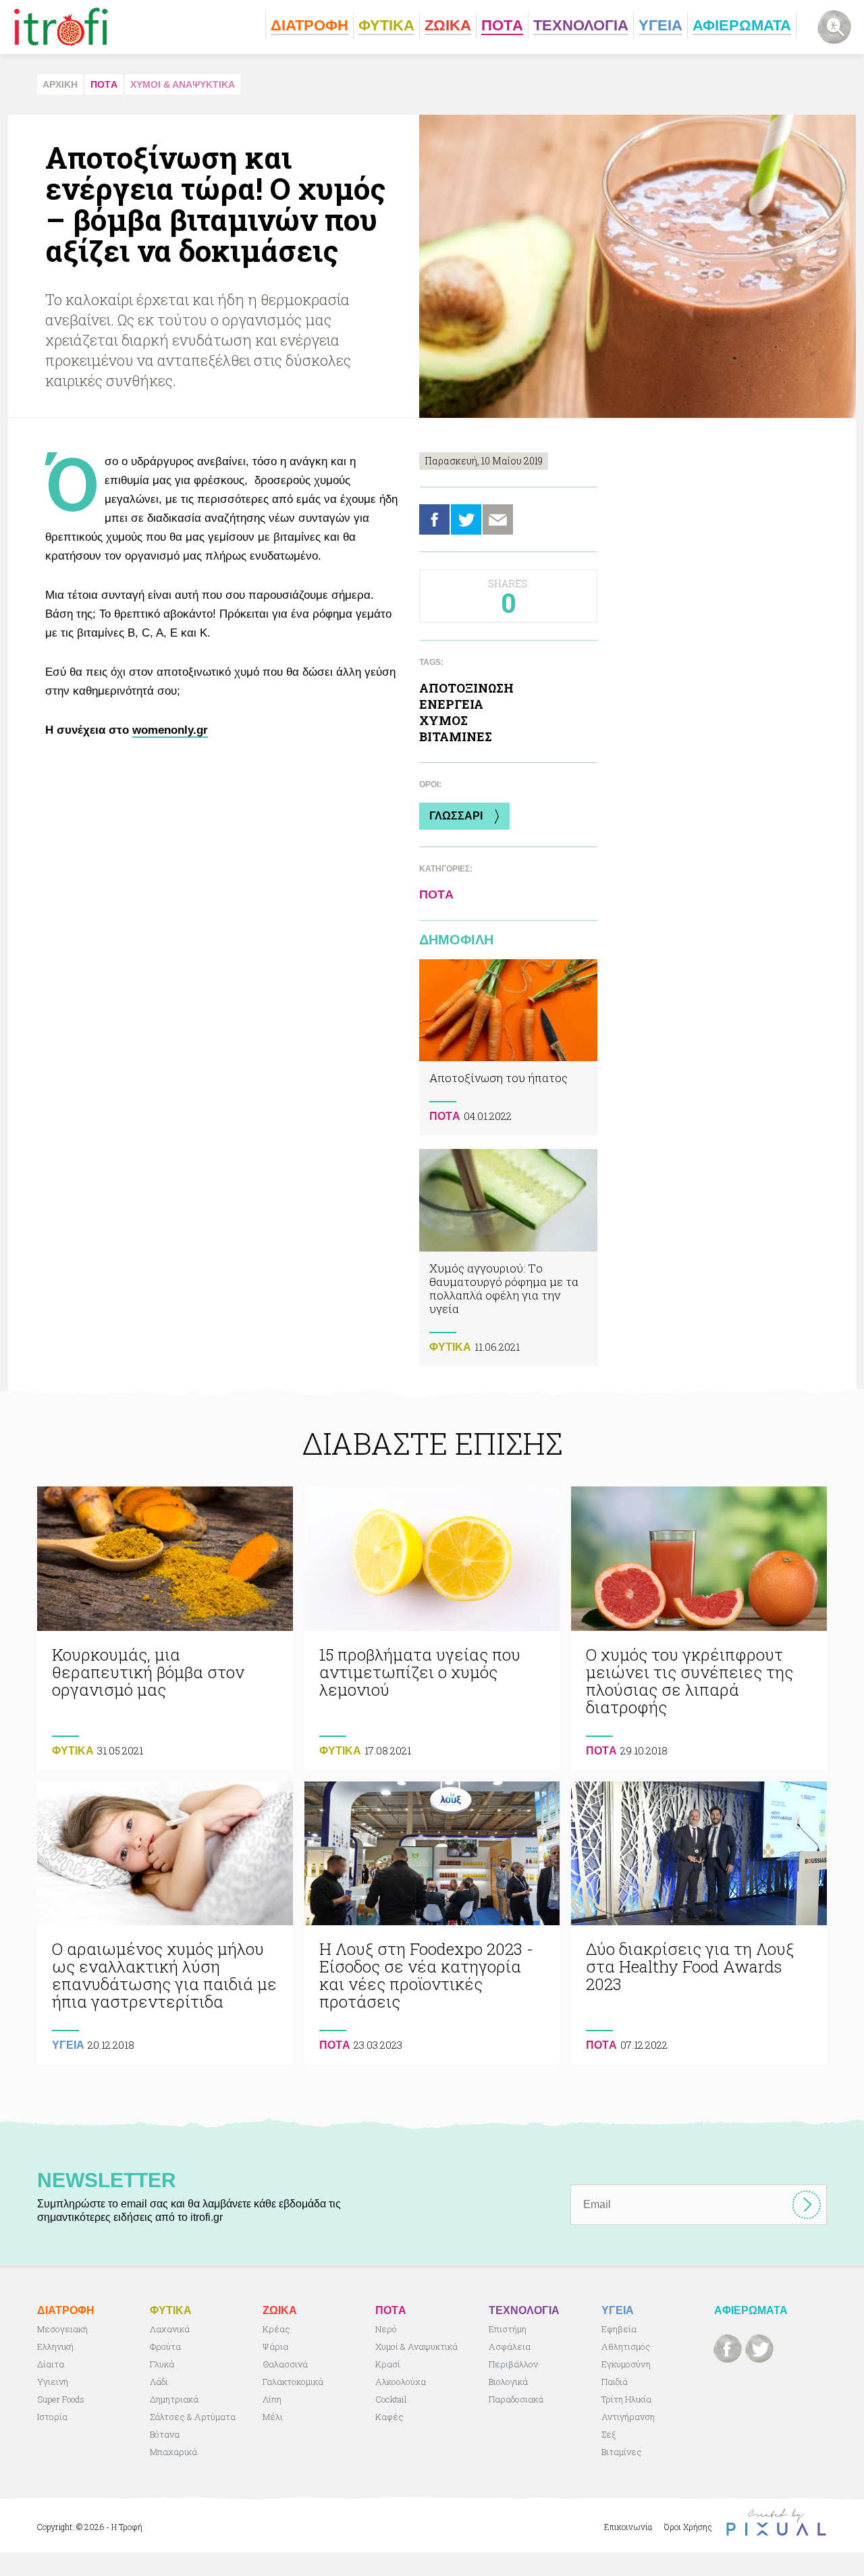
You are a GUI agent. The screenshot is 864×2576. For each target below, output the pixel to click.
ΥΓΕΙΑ (68, 2045)
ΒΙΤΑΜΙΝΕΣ (456, 736)
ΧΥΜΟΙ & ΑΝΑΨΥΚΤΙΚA (183, 84)
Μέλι (273, 2417)
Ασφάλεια (510, 2346)
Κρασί (388, 2364)
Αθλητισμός (626, 2346)
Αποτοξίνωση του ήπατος (508, 1047)
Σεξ (609, 2434)
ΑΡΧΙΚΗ (60, 84)
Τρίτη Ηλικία (626, 2399)
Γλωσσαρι (456, 816)
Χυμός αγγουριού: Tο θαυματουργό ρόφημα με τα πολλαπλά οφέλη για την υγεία (508, 1257)
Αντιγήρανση (628, 2417)
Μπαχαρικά (173, 2452)
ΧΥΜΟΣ (443, 720)
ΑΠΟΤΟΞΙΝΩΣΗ (466, 688)
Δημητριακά (174, 2399)
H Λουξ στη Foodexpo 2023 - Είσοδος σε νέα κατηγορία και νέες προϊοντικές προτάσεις (432, 1923)
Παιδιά (615, 2382)
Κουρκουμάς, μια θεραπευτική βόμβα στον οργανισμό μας (165, 1628)
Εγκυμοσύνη (626, 2364)
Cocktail (391, 2399)
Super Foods (61, 2399)
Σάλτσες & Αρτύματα (193, 2417)
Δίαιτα (51, 2364)
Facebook (434, 519)
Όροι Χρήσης (688, 2527)
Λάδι (159, 2382)
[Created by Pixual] (776, 2522)
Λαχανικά (170, 2329)
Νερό (386, 2329)
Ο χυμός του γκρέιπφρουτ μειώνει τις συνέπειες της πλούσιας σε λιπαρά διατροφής (699, 1628)
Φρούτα (165, 2346)
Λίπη (272, 2399)
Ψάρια (275, 2346)
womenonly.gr (170, 730)
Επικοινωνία (628, 2527)
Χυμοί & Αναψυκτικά (416, 2346)
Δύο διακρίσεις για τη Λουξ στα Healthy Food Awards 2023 (699, 1923)
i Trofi (61, 27)
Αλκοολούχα (401, 2382)
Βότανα (165, 2434)
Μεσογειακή (62, 2329)
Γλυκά (162, 2364)
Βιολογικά (508, 2382)
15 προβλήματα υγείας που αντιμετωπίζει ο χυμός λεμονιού (432, 1628)
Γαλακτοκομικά (293, 2382)
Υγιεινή (53, 2382)
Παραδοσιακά (516, 2399)
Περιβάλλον (513, 2364)
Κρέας (276, 2329)
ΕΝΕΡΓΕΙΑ (451, 704)
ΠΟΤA (104, 84)
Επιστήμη (508, 2329)
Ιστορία (52, 2417)
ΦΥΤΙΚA (450, 1347)
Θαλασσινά (285, 2364)
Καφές (389, 2417)
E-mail (498, 519)
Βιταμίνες (622, 2452)
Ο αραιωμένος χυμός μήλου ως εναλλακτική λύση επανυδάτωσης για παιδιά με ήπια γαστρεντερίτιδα (165, 1923)
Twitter (466, 519)
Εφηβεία (619, 2329)
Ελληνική (55, 2346)
